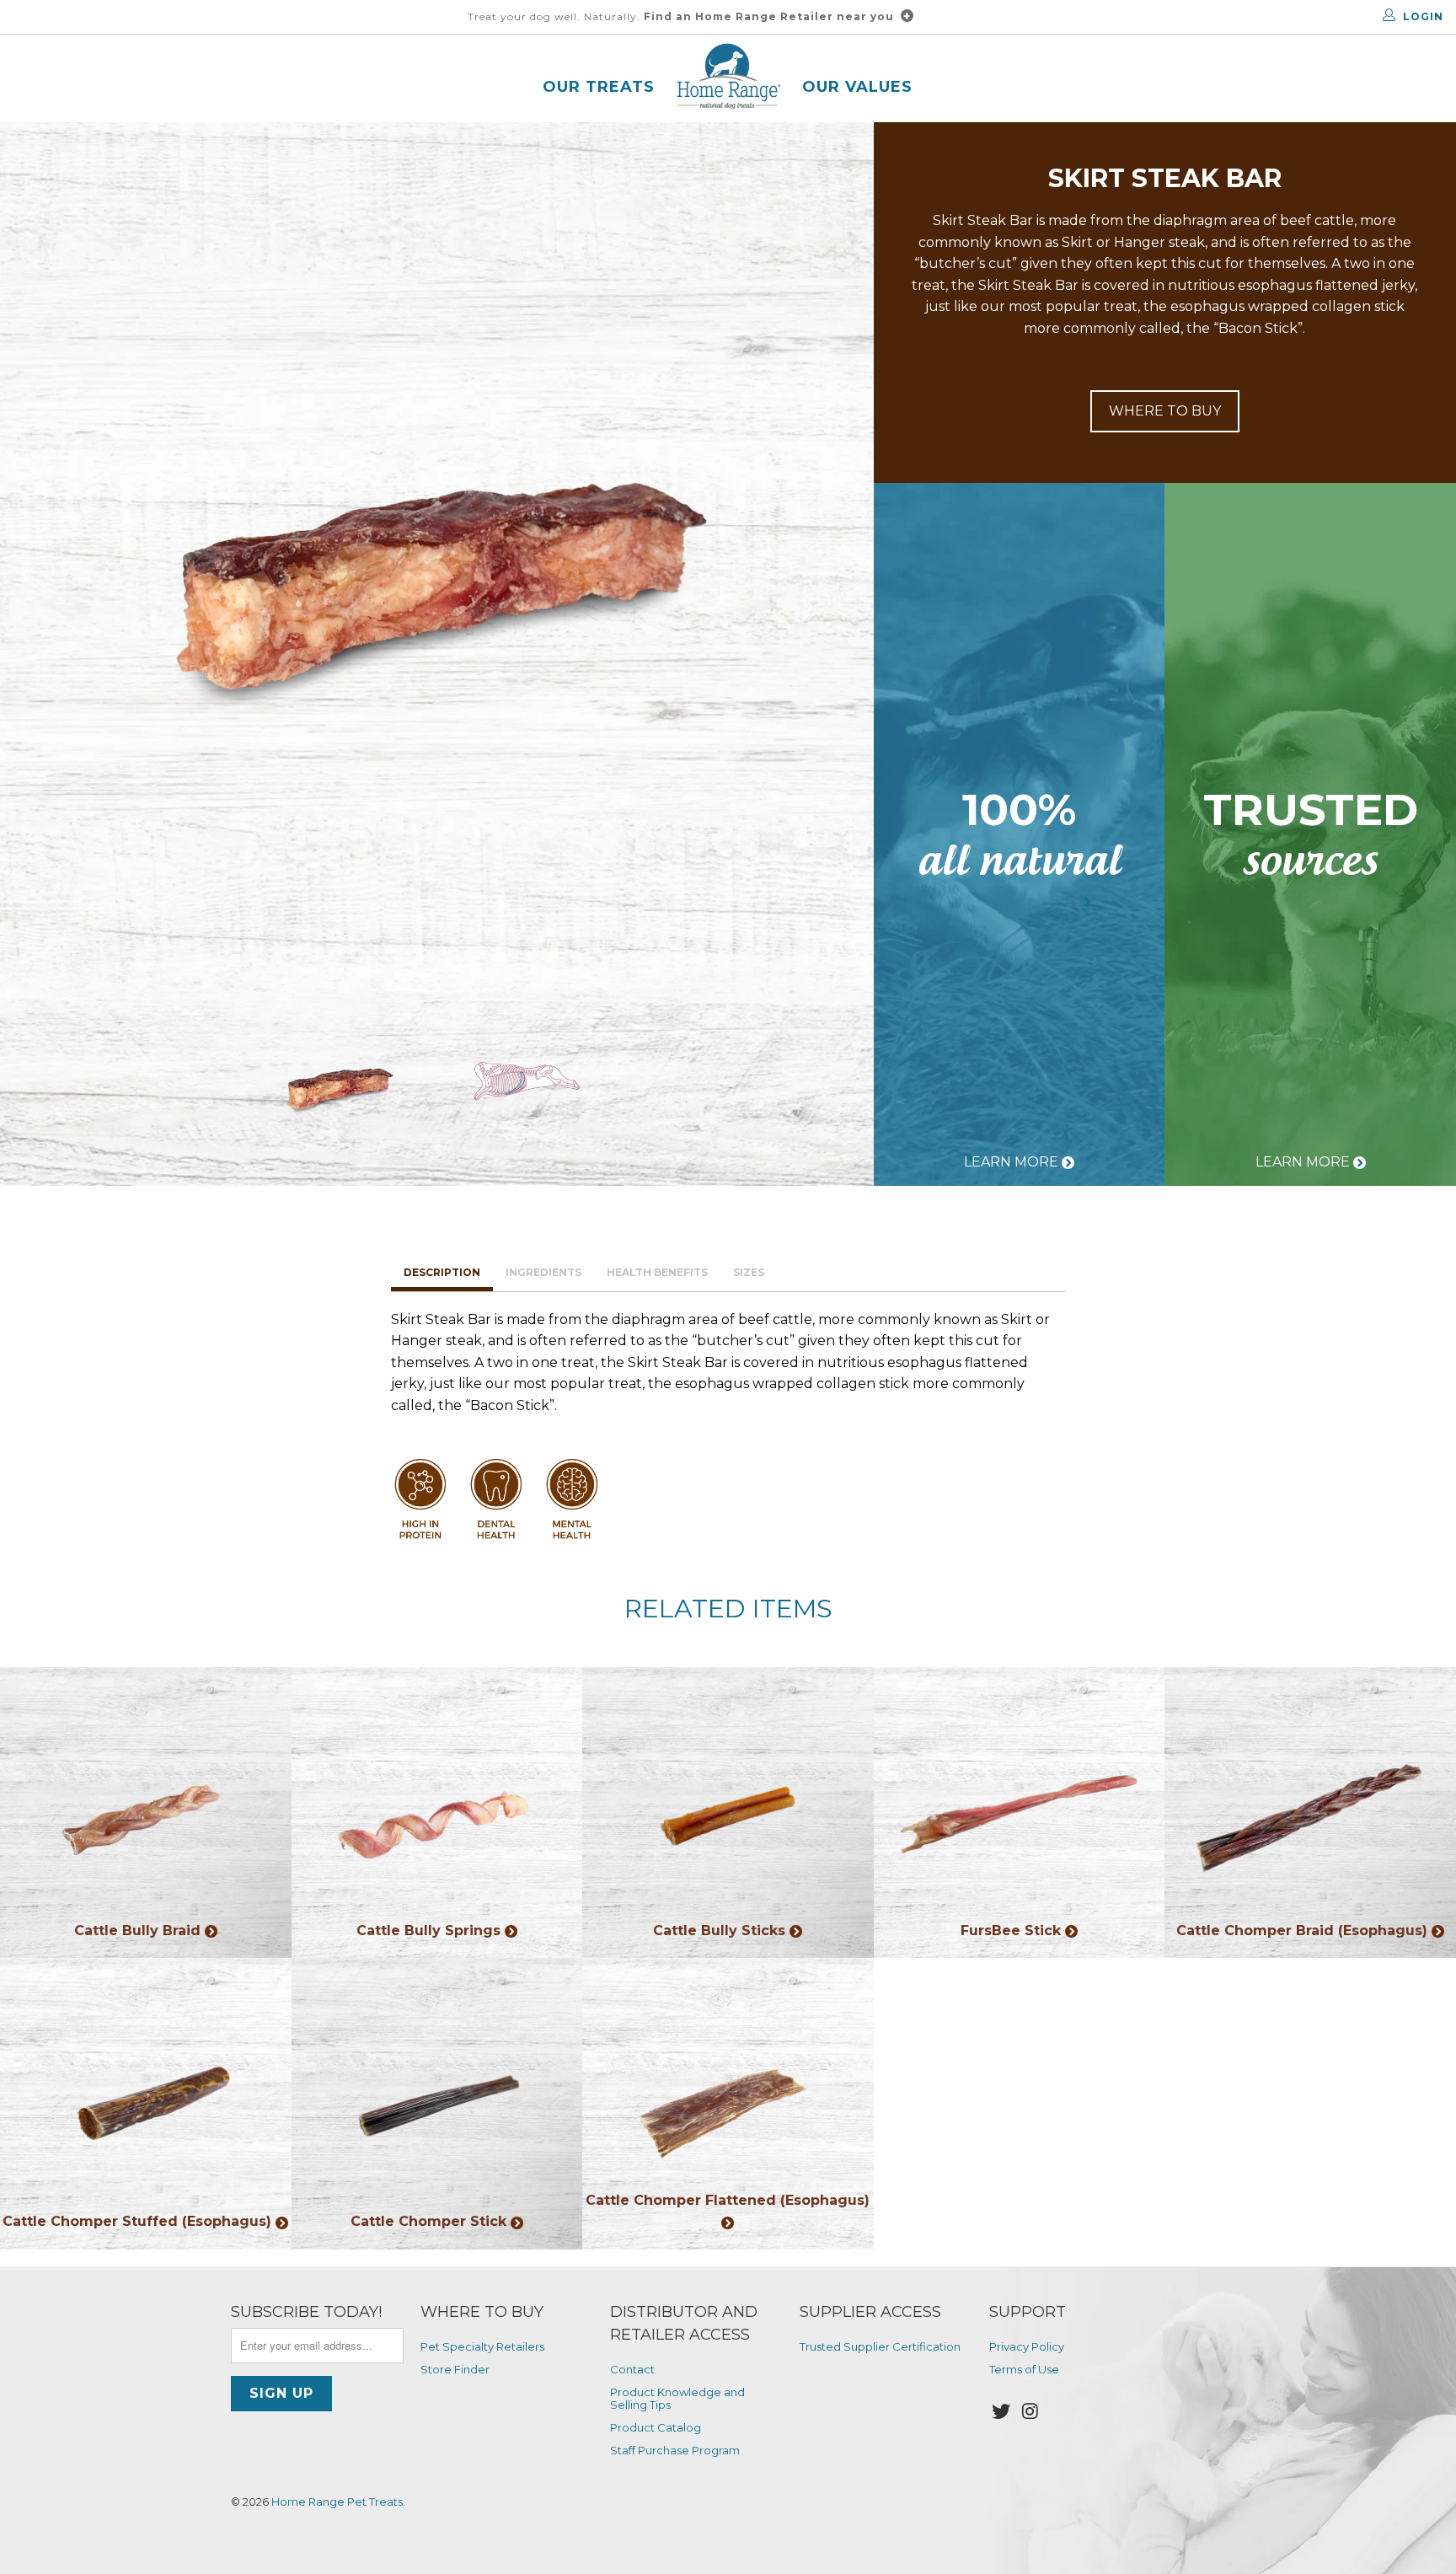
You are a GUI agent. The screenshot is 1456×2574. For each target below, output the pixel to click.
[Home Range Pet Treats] (728, 78)
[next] (832, 559)
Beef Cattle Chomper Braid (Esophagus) (1310, 1813)
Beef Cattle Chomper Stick (437, 2104)
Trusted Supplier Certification (880, 2346)
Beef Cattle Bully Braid (146, 1813)
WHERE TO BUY (1165, 411)
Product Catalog (656, 2427)
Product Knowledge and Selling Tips (677, 2398)
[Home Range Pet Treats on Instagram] (1031, 2412)
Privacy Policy (1027, 2346)
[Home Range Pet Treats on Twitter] (1002, 2412)
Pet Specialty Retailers (482, 2346)
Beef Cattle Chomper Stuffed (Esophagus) (146, 2104)
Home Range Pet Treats (337, 2502)
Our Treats (599, 87)
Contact (632, 2369)
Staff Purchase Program (675, 2450)
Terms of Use (1024, 2369)
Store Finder (455, 2369)
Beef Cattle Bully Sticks (728, 1813)
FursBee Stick (1020, 1813)
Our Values (857, 87)
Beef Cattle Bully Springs (437, 1813)
